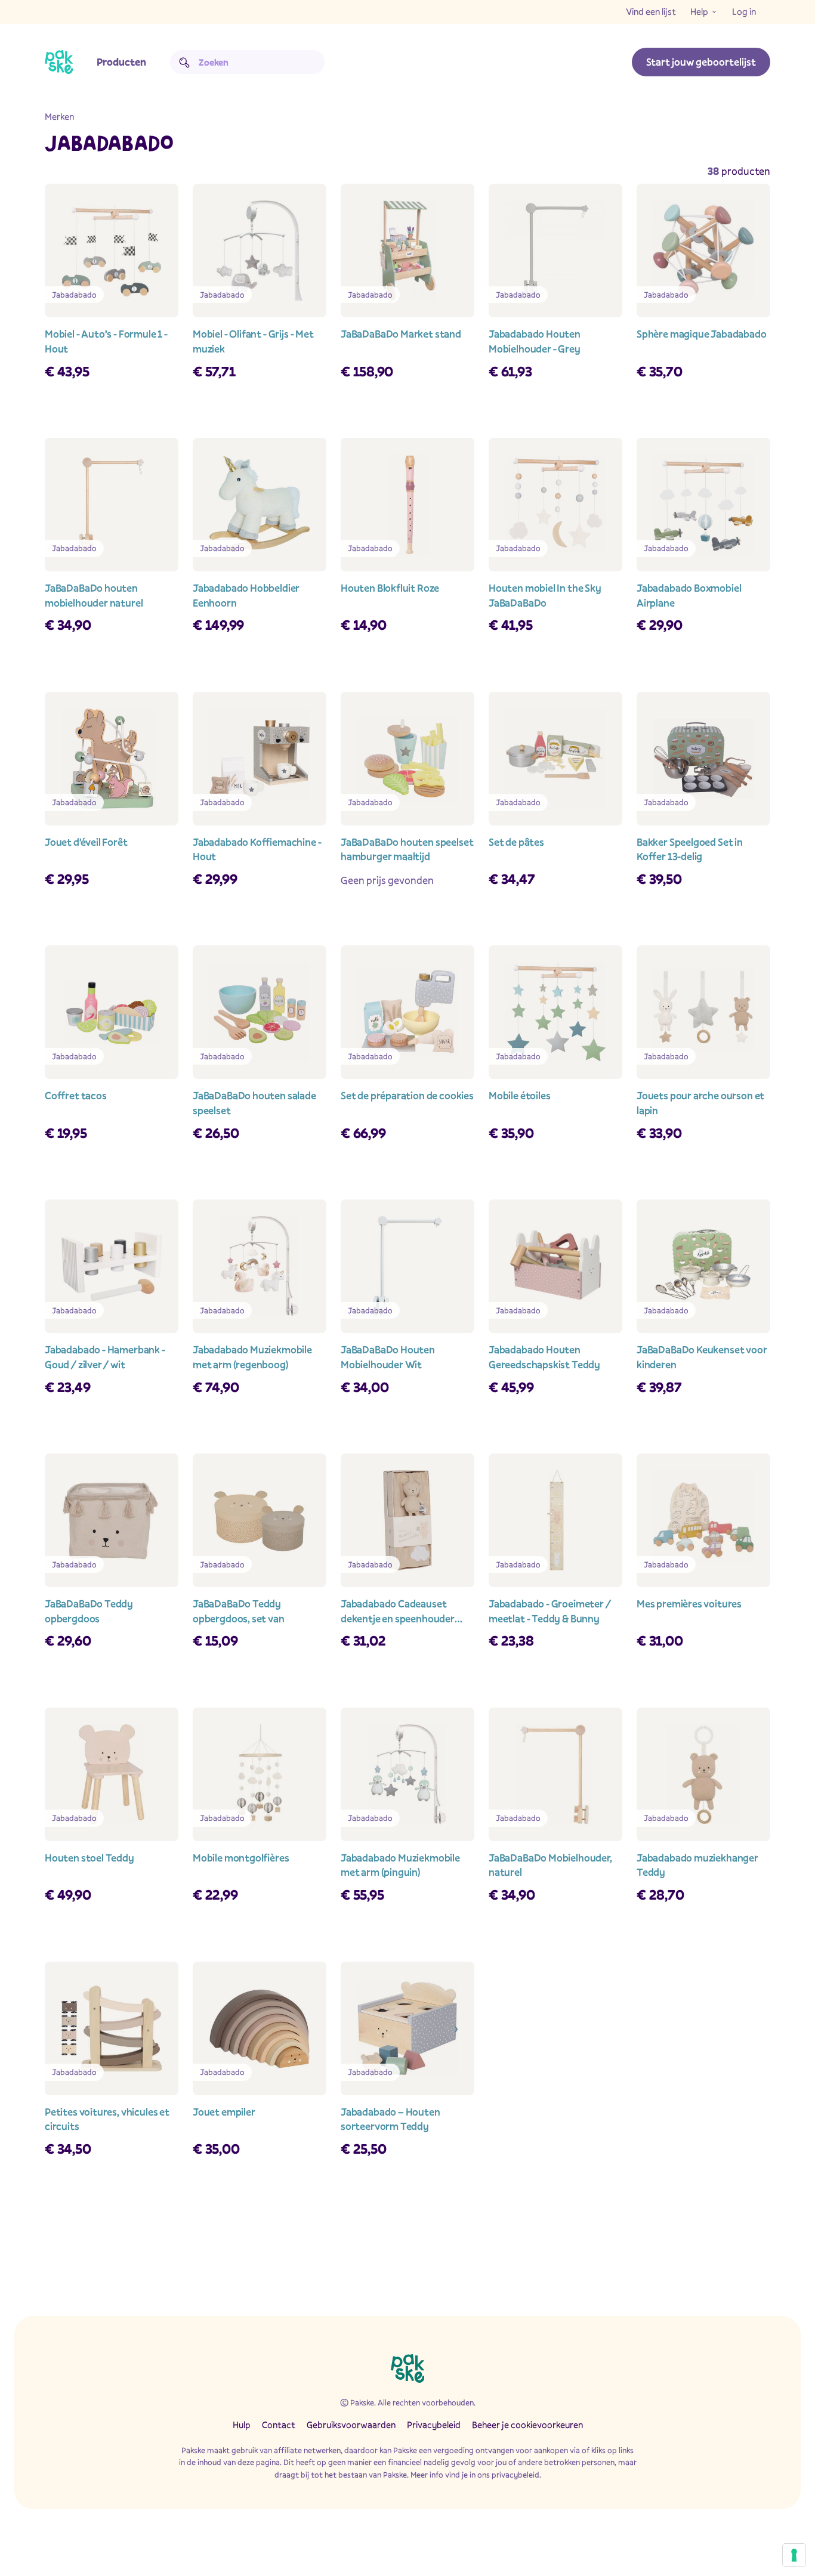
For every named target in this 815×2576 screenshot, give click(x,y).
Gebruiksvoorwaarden (351, 2425)
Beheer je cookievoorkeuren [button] (527, 2425)
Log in (744, 11)
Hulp (242, 2425)
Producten (121, 62)
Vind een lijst (651, 11)
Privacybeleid (434, 2425)
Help (699, 11)
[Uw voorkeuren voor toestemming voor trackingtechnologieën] (794, 2555)
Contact (279, 2425)
